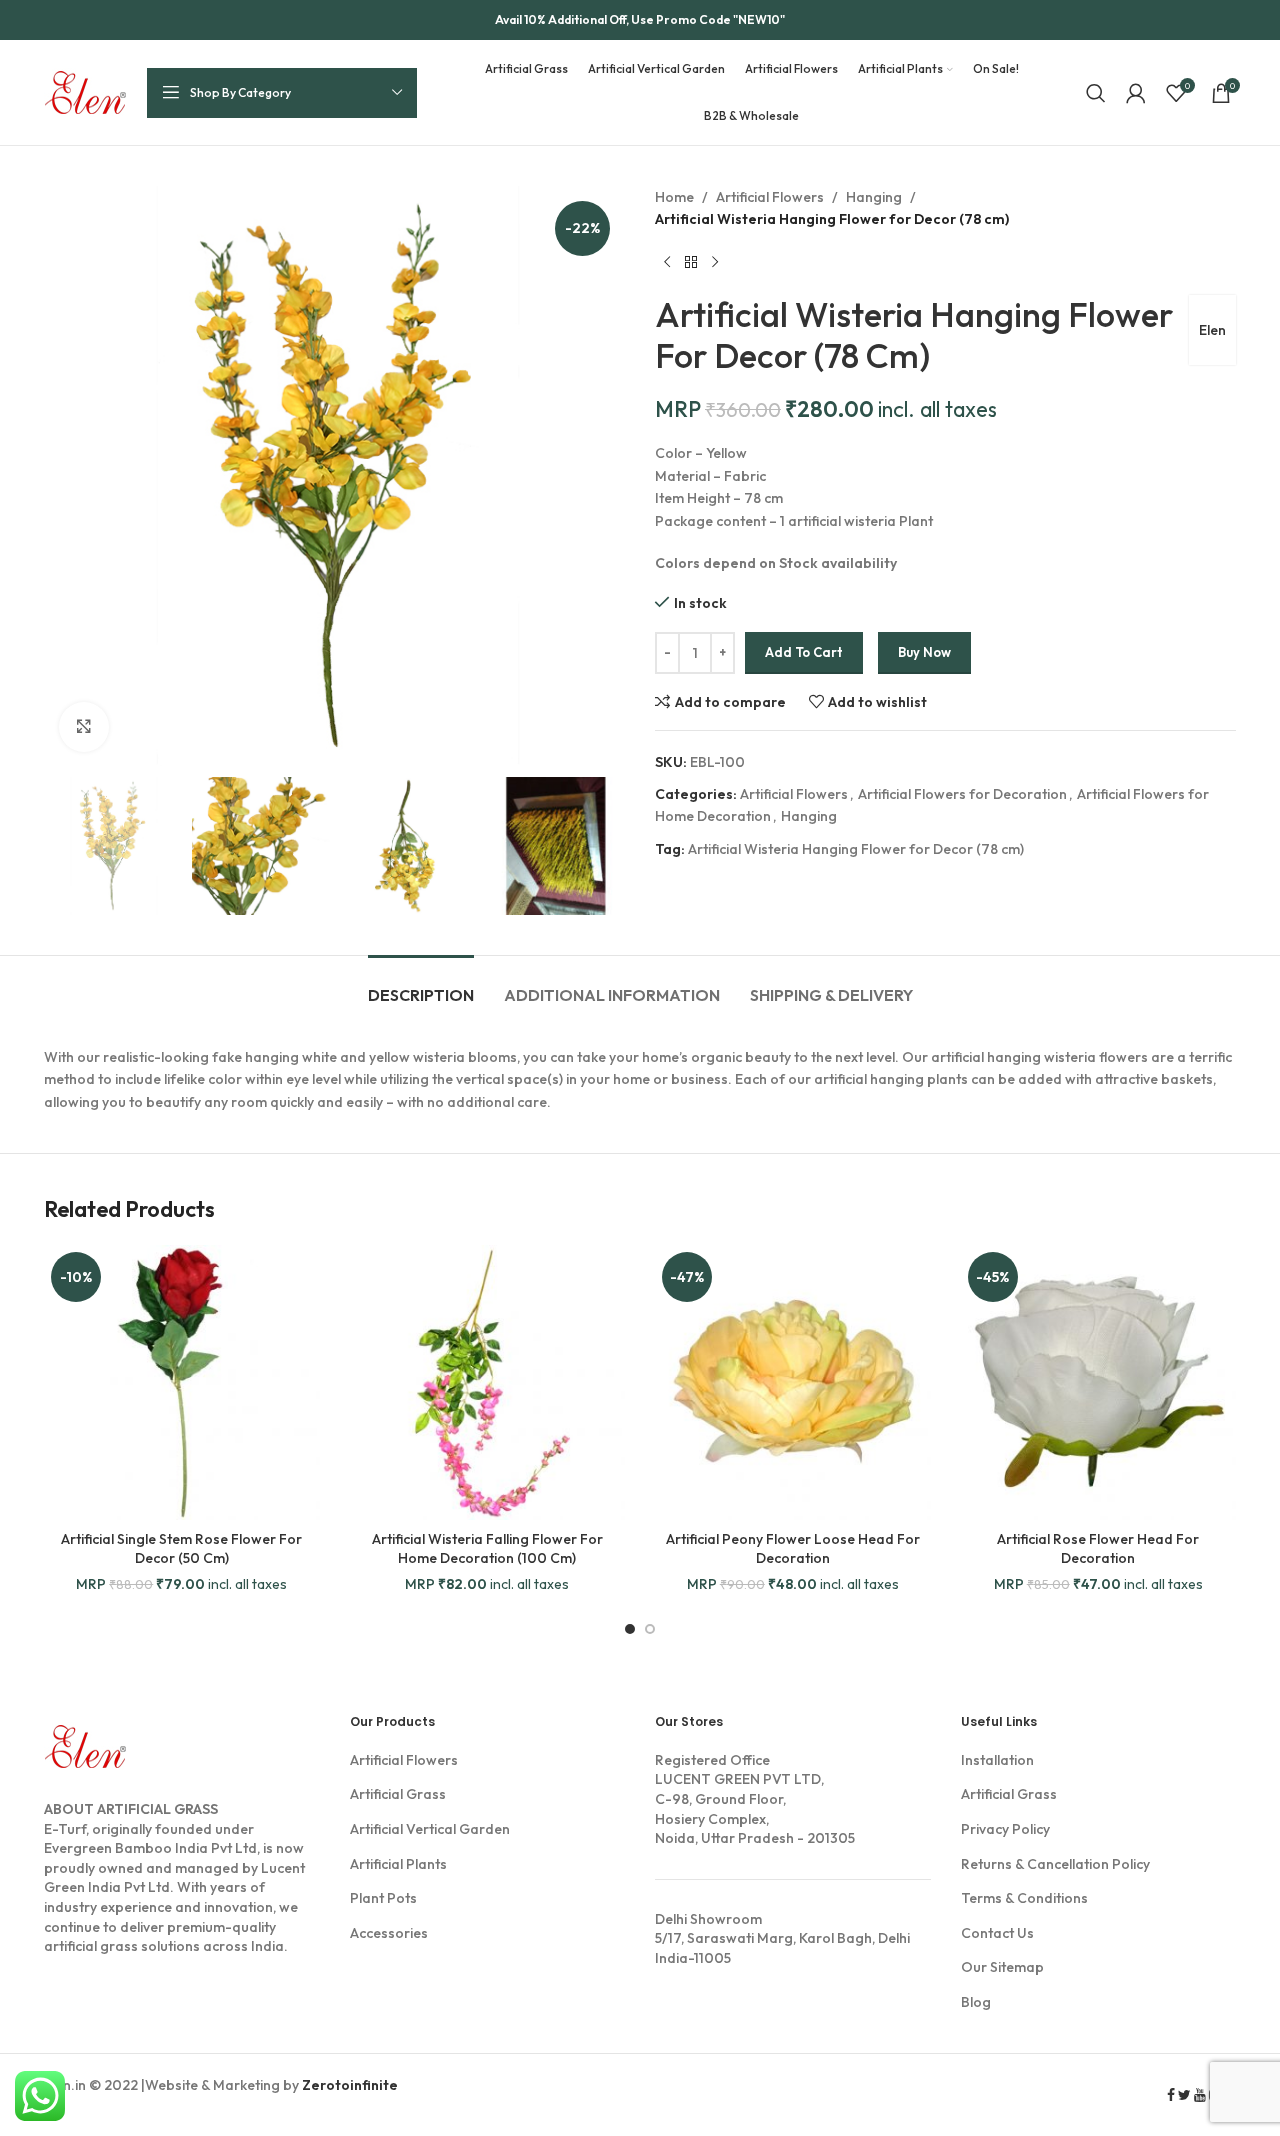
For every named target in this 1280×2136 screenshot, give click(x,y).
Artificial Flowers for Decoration (962, 794)
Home (674, 197)
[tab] (421, 985)
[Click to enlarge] (84, 727)
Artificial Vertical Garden (430, 1829)
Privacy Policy (1005, 1829)
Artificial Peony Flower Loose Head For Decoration (793, 1549)
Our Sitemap (1002, 1967)
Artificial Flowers (770, 197)
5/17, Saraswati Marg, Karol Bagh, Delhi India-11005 (782, 1938)
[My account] (1136, 93)
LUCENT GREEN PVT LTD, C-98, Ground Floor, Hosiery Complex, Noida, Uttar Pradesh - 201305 (755, 1799)
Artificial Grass (398, 1794)
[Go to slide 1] (630, 1629)
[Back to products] (691, 263)
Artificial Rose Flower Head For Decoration (1098, 1549)
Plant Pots (383, 1898)
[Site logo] (85, 91)
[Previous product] (667, 263)
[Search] (1096, 93)
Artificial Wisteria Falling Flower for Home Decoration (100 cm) (487, 1549)
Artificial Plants (398, 1864)
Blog (976, 2002)
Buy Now (924, 652)
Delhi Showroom (708, 1919)
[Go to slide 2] (650, 1629)
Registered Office (712, 1760)
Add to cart (804, 652)
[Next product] (715, 263)
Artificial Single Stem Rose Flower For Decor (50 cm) (181, 1549)
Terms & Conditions (1024, 1898)
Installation (997, 1760)
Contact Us (997, 1933)
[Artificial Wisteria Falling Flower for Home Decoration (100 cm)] (488, 1383)
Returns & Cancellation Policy (1055, 1864)
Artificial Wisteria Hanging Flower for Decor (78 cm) (856, 849)
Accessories (389, 1933)
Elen (1212, 330)
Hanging (874, 197)
